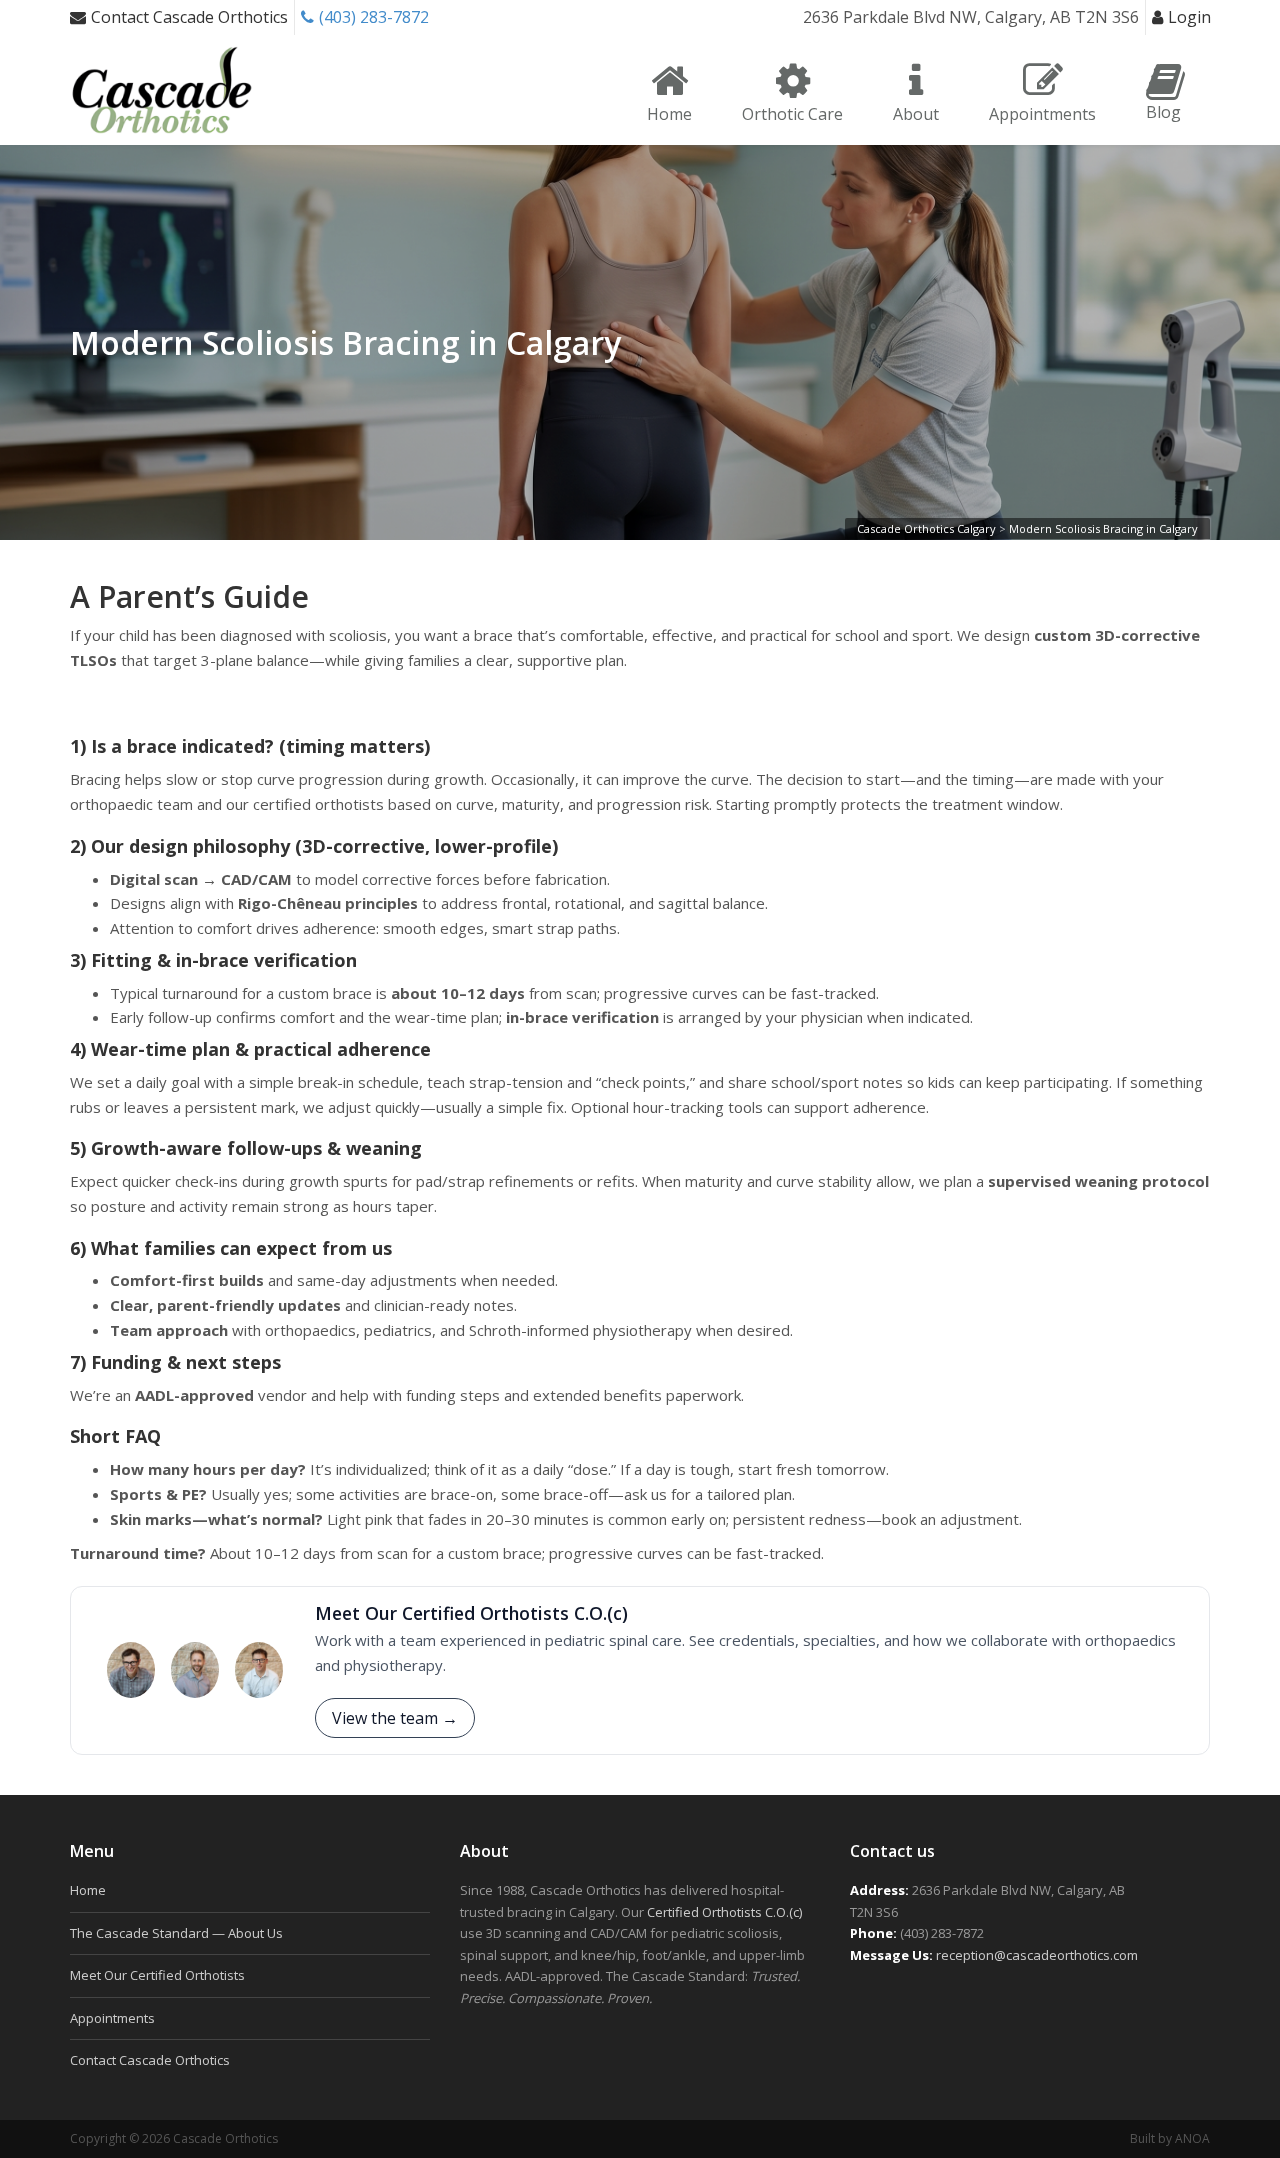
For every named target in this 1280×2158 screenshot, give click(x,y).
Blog (1163, 112)
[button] (395, 1718)
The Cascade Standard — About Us (176, 1933)
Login (1189, 17)
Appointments (1042, 114)
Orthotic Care (792, 114)
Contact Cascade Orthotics (189, 17)
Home (669, 114)
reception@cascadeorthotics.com (1037, 1955)
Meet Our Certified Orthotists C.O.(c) (471, 1613)
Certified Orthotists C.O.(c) (724, 1912)
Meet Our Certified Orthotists (157, 1975)
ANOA (1192, 2138)
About (916, 114)
